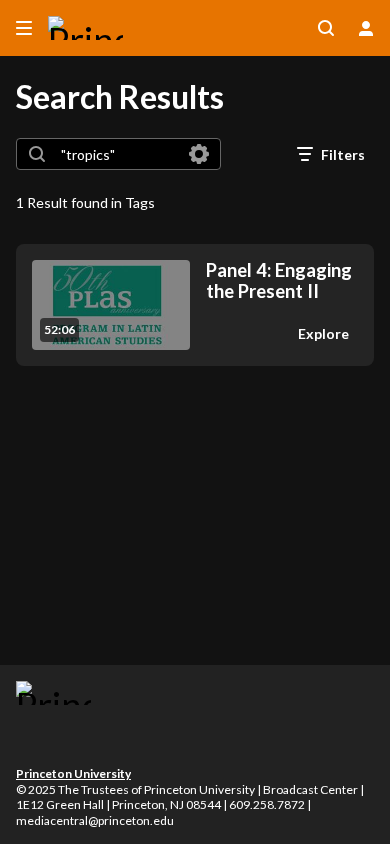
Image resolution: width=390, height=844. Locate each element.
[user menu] (366, 28)
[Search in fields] (199, 154)
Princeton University (73, 773)
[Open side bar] (24, 28)
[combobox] (117, 154)
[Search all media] (326, 28)
